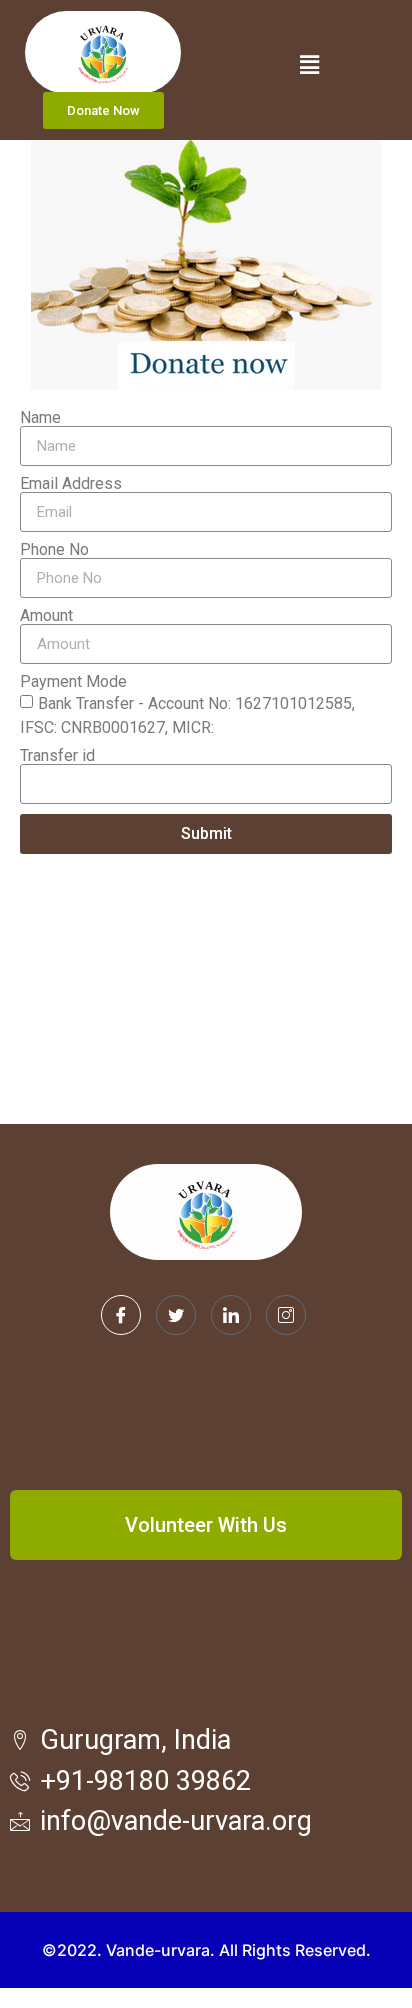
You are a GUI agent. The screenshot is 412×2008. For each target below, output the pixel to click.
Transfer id (57, 756)
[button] (103, 110)
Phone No (54, 550)
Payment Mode (73, 682)
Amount (46, 616)
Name (40, 418)
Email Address (71, 484)
